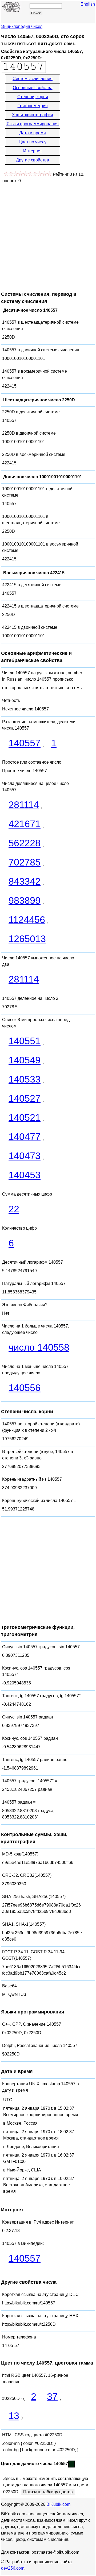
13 (14, 2416)
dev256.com (13, 2568)
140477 (25, 1137)
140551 (25, 1041)
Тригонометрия (33, 106)
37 (52, 2397)
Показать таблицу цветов (48, 2492)
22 (14, 1209)
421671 (25, 824)
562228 (25, 843)
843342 (25, 881)
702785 (25, 862)
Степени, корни (33, 97)
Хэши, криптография (33, 115)
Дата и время (33, 133)
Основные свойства (33, 88)
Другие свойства (33, 160)
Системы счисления (33, 79)
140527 (25, 1098)
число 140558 (39, 1347)
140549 (25, 1060)
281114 (24, 805)
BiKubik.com (58, 2504)
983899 (25, 900)
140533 (25, 1079)
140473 (25, 1156)
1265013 (27, 939)
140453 (25, 1175)
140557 (25, 743)
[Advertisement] (48, 235)
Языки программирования (33, 124)
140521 (25, 1118)
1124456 (27, 920)
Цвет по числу (33, 142)
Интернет (33, 151)
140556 (25, 1388)
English (88, 4)
